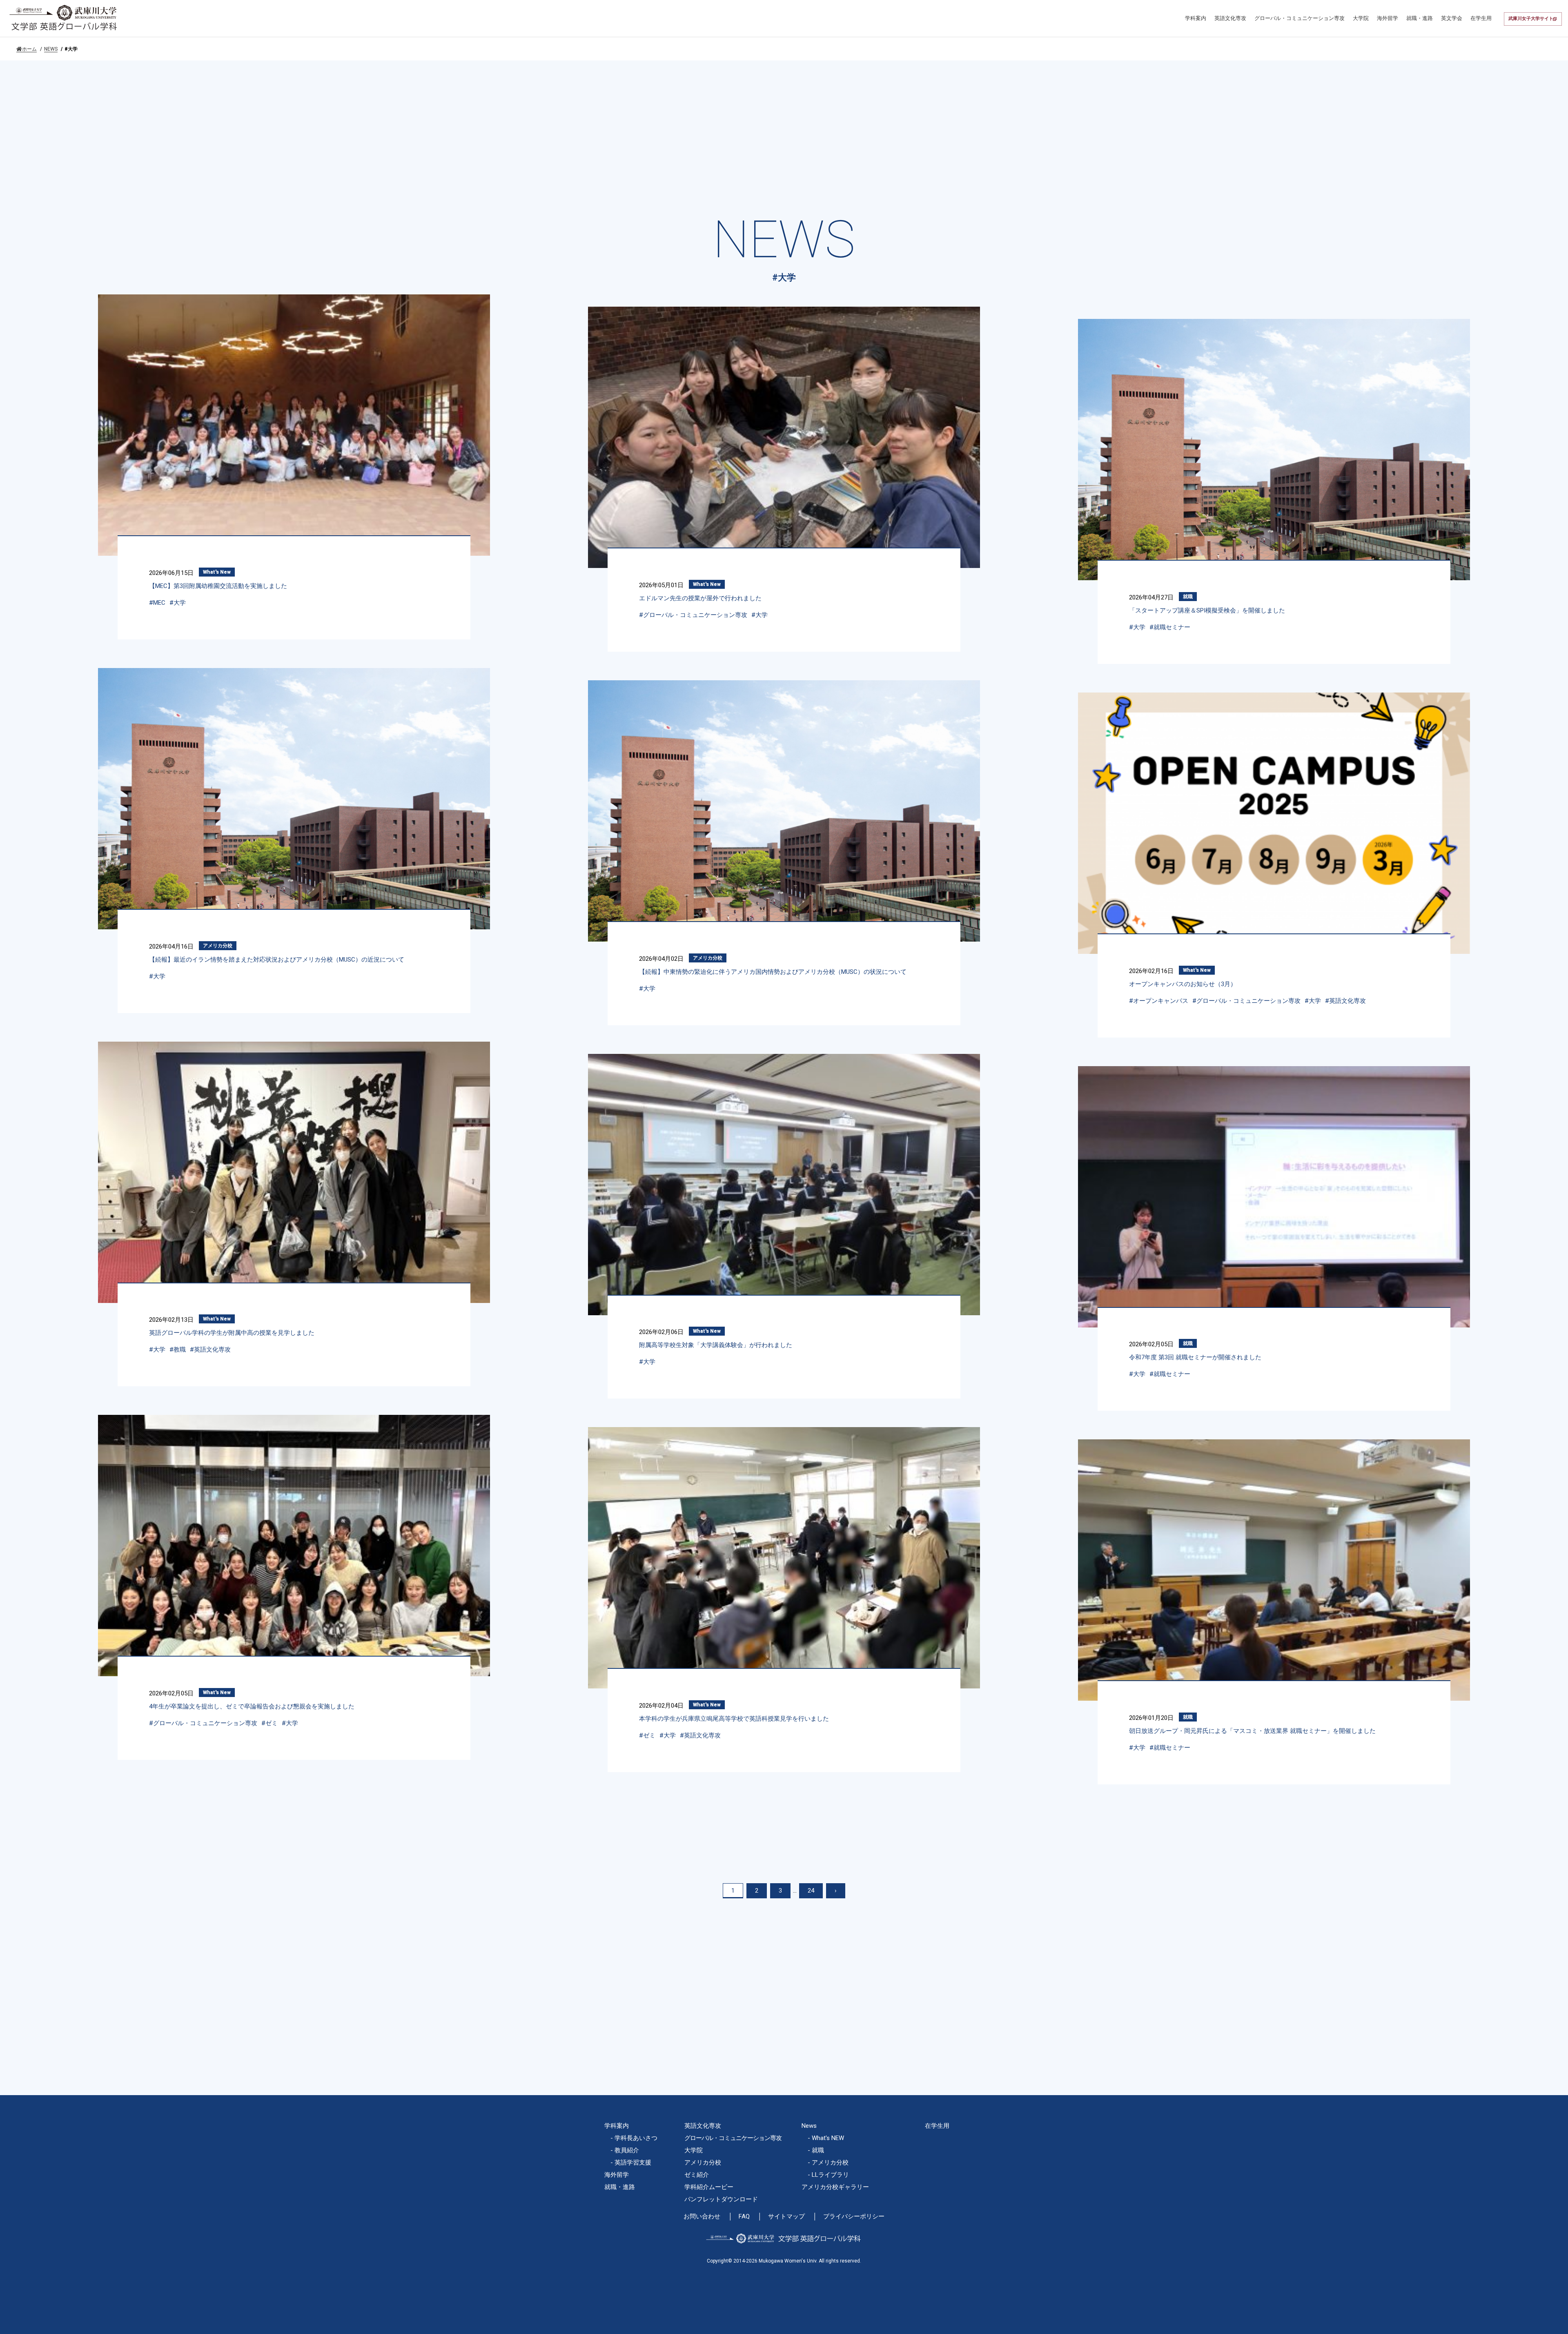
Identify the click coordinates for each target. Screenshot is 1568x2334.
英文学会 (1452, 18)
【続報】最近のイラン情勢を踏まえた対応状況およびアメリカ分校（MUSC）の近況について (277, 960)
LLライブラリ (830, 2175)
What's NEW (828, 2138)
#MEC (157, 603)
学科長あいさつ (636, 2138)
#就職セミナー (1170, 627)
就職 (1188, 597)
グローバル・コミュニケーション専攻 (1300, 18)
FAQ (744, 2217)
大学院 (1361, 18)
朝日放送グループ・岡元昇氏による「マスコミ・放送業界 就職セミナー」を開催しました (1252, 1731)
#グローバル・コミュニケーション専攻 (693, 615)
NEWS (51, 49)
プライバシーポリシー (854, 2217)
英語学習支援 (633, 2163)
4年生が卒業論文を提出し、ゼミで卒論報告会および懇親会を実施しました (252, 1706)
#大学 (178, 603)
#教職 (178, 1350)
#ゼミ (269, 1723)
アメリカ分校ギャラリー (835, 2187)
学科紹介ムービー (709, 2187)
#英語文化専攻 (1345, 1001)
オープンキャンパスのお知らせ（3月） (1183, 984)
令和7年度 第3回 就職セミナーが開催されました (1195, 1357)
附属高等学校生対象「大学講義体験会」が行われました (716, 1345)
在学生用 (1481, 18)
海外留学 (1388, 18)
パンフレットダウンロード (721, 2199)
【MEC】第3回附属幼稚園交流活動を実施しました (218, 586)
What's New (217, 572)
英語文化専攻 (1230, 18)
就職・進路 (1420, 18)
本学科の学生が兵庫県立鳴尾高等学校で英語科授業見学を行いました (734, 1719)
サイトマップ (786, 2217)
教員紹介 (627, 2150)
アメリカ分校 (218, 946)
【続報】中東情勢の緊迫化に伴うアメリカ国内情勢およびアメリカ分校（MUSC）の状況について (773, 972)
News (809, 2126)
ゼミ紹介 (697, 2175)
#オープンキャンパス (1159, 1001)
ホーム (29, 49)
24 (811, 1891)
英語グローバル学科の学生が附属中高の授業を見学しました (232, 1333)
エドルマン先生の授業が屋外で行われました (700, 598)
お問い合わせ (702, 2217)
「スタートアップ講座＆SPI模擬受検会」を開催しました (1207, 610)
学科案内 (1196, 18)
